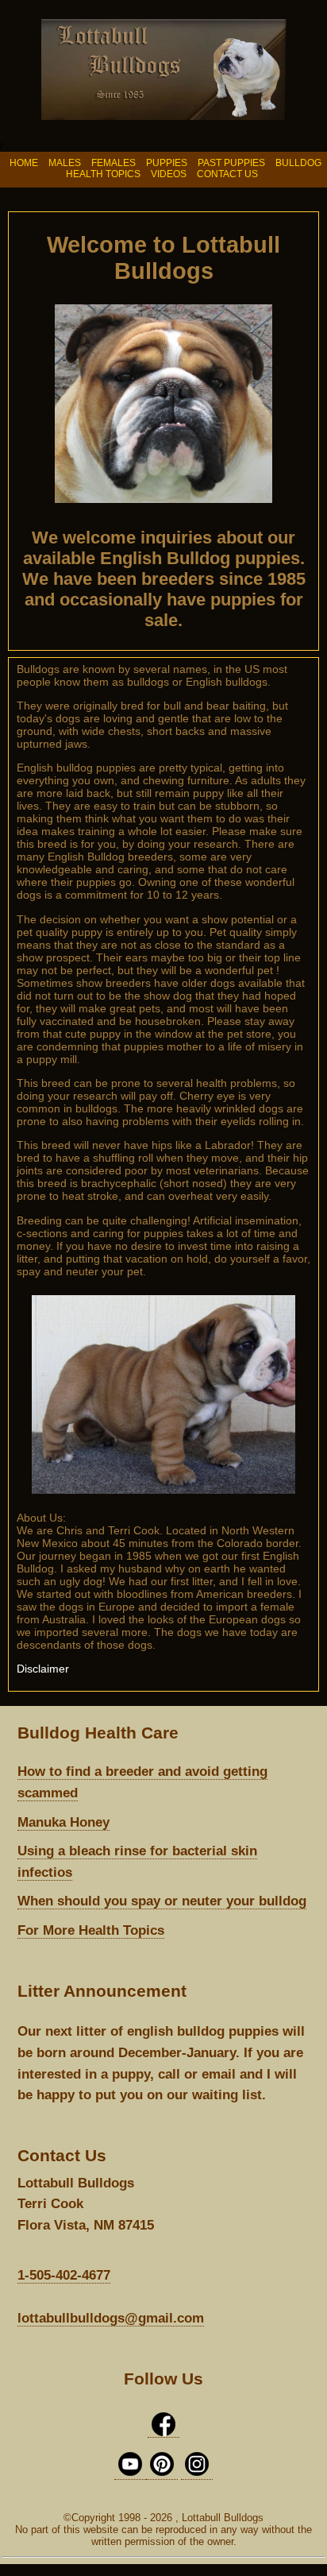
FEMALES (115, 163)
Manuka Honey (63, 1822)
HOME (24, 163)
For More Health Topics (91, 1930)
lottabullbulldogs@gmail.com (111, 2318)
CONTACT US (227, 174)
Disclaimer (43, 1669)
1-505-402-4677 (64, 2275)
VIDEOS (169, 174)
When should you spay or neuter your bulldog (162, 1901)
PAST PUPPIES (233, 163)
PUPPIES (167, 163)
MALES (65, 163)
